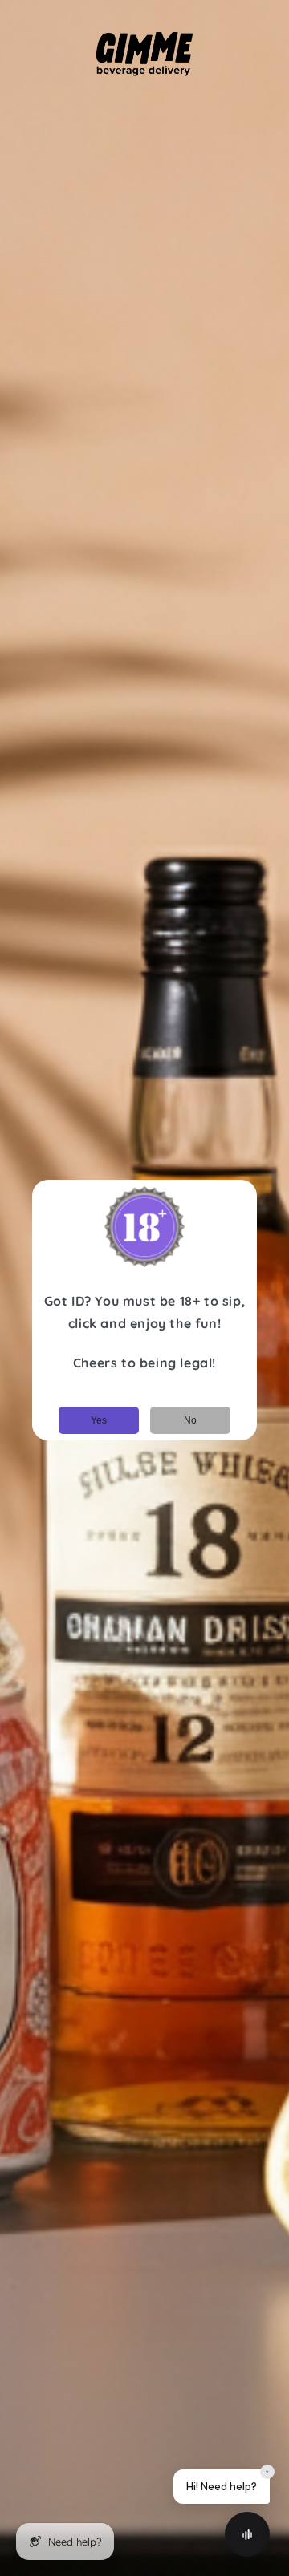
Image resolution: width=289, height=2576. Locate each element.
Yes (99, 1420)
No (190, 1420)
